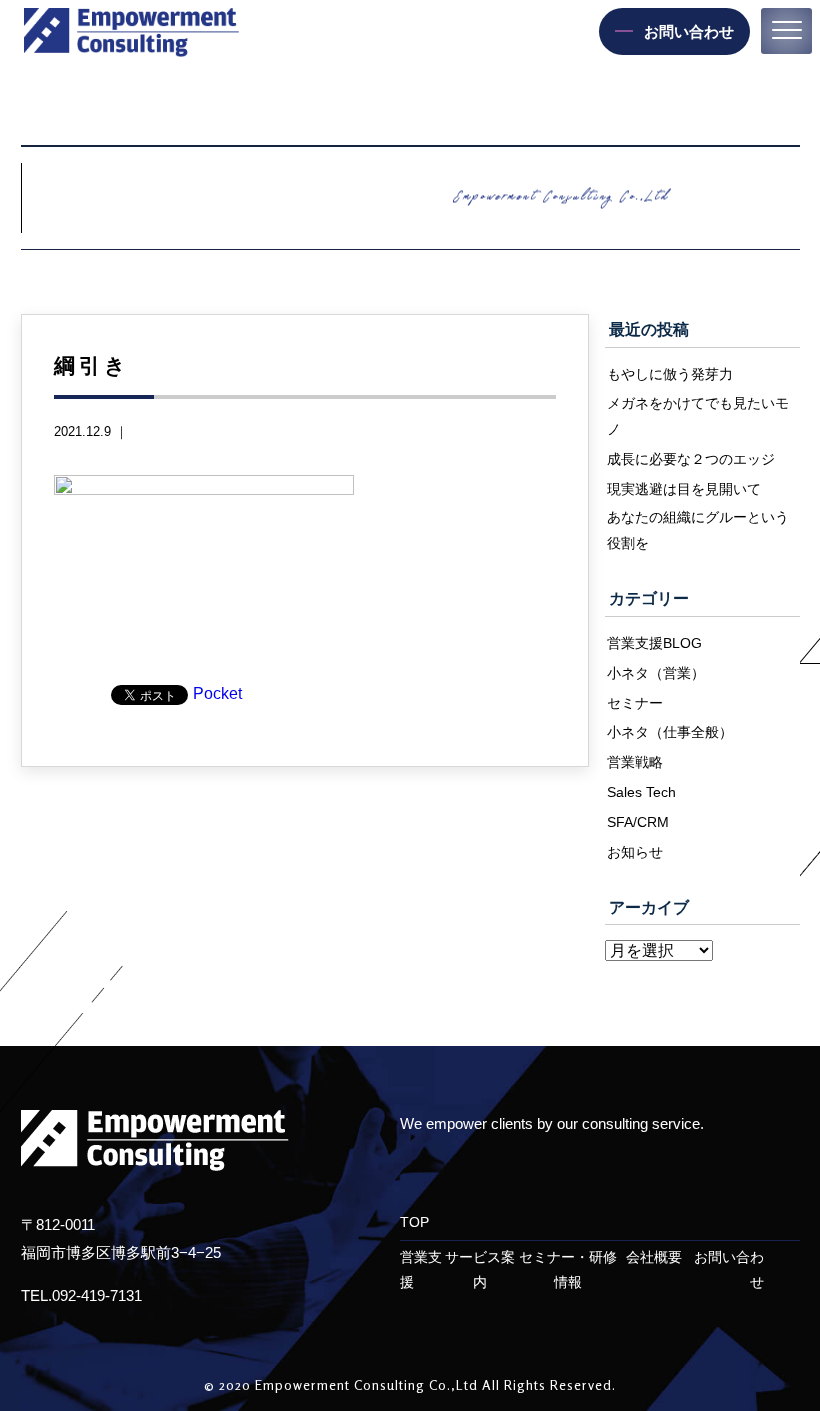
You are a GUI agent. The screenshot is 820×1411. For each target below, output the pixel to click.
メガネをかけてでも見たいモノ (698, 416)
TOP (414, 1222)
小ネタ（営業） (656, 673)
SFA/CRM (638, 822)
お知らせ (635, 852)
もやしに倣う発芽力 (670, 374)
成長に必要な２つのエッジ (691, 459)
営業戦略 (635, 762)
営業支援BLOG (654, 643)
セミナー (635, 703)
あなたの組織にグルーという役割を (698, 530)
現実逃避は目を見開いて (684, 489)
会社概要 (654, 1257)
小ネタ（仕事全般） (670, 732)
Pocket (217, 693)
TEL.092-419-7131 (81, 1295)
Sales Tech (641, 792)
